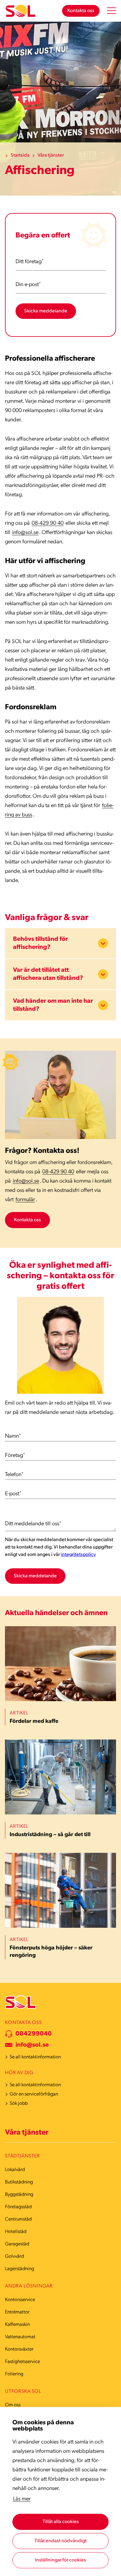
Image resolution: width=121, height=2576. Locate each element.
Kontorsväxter (19, 2349)
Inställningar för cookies (60, 2560)
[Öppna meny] (112, 11)
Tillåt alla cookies (61, 2522)
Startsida (20, 155)
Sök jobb (19, 2104)
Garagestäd (17, 2244)
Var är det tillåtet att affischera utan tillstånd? (48, 974)
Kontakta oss (81, 11)
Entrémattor (17, 2312)
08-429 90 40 (48, 523)
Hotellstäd (16, 2232)
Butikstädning (19, 2182)
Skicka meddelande (46, 311)
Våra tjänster (51, 155)
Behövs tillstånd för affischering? (40, 943)
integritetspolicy (78, 1555)
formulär (25, 1200)
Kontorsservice (20, 2300)
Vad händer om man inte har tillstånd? (53, 1005)
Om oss (13, 2405)
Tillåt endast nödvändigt (60, 2541)
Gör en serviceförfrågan (34, 2094)
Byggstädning (19, 2195)
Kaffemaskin (17, 2325)
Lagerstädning (20, 2269)
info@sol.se (25, 533)
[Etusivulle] (20, 11)
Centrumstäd (18, 2219)
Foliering (14, 2374)
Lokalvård (15, 2170)
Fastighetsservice (22, 2362)
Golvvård (14, 2257)
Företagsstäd (18, 2207)
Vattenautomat (20, 2337)
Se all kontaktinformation (35, 2057)
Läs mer (22, 2499)
